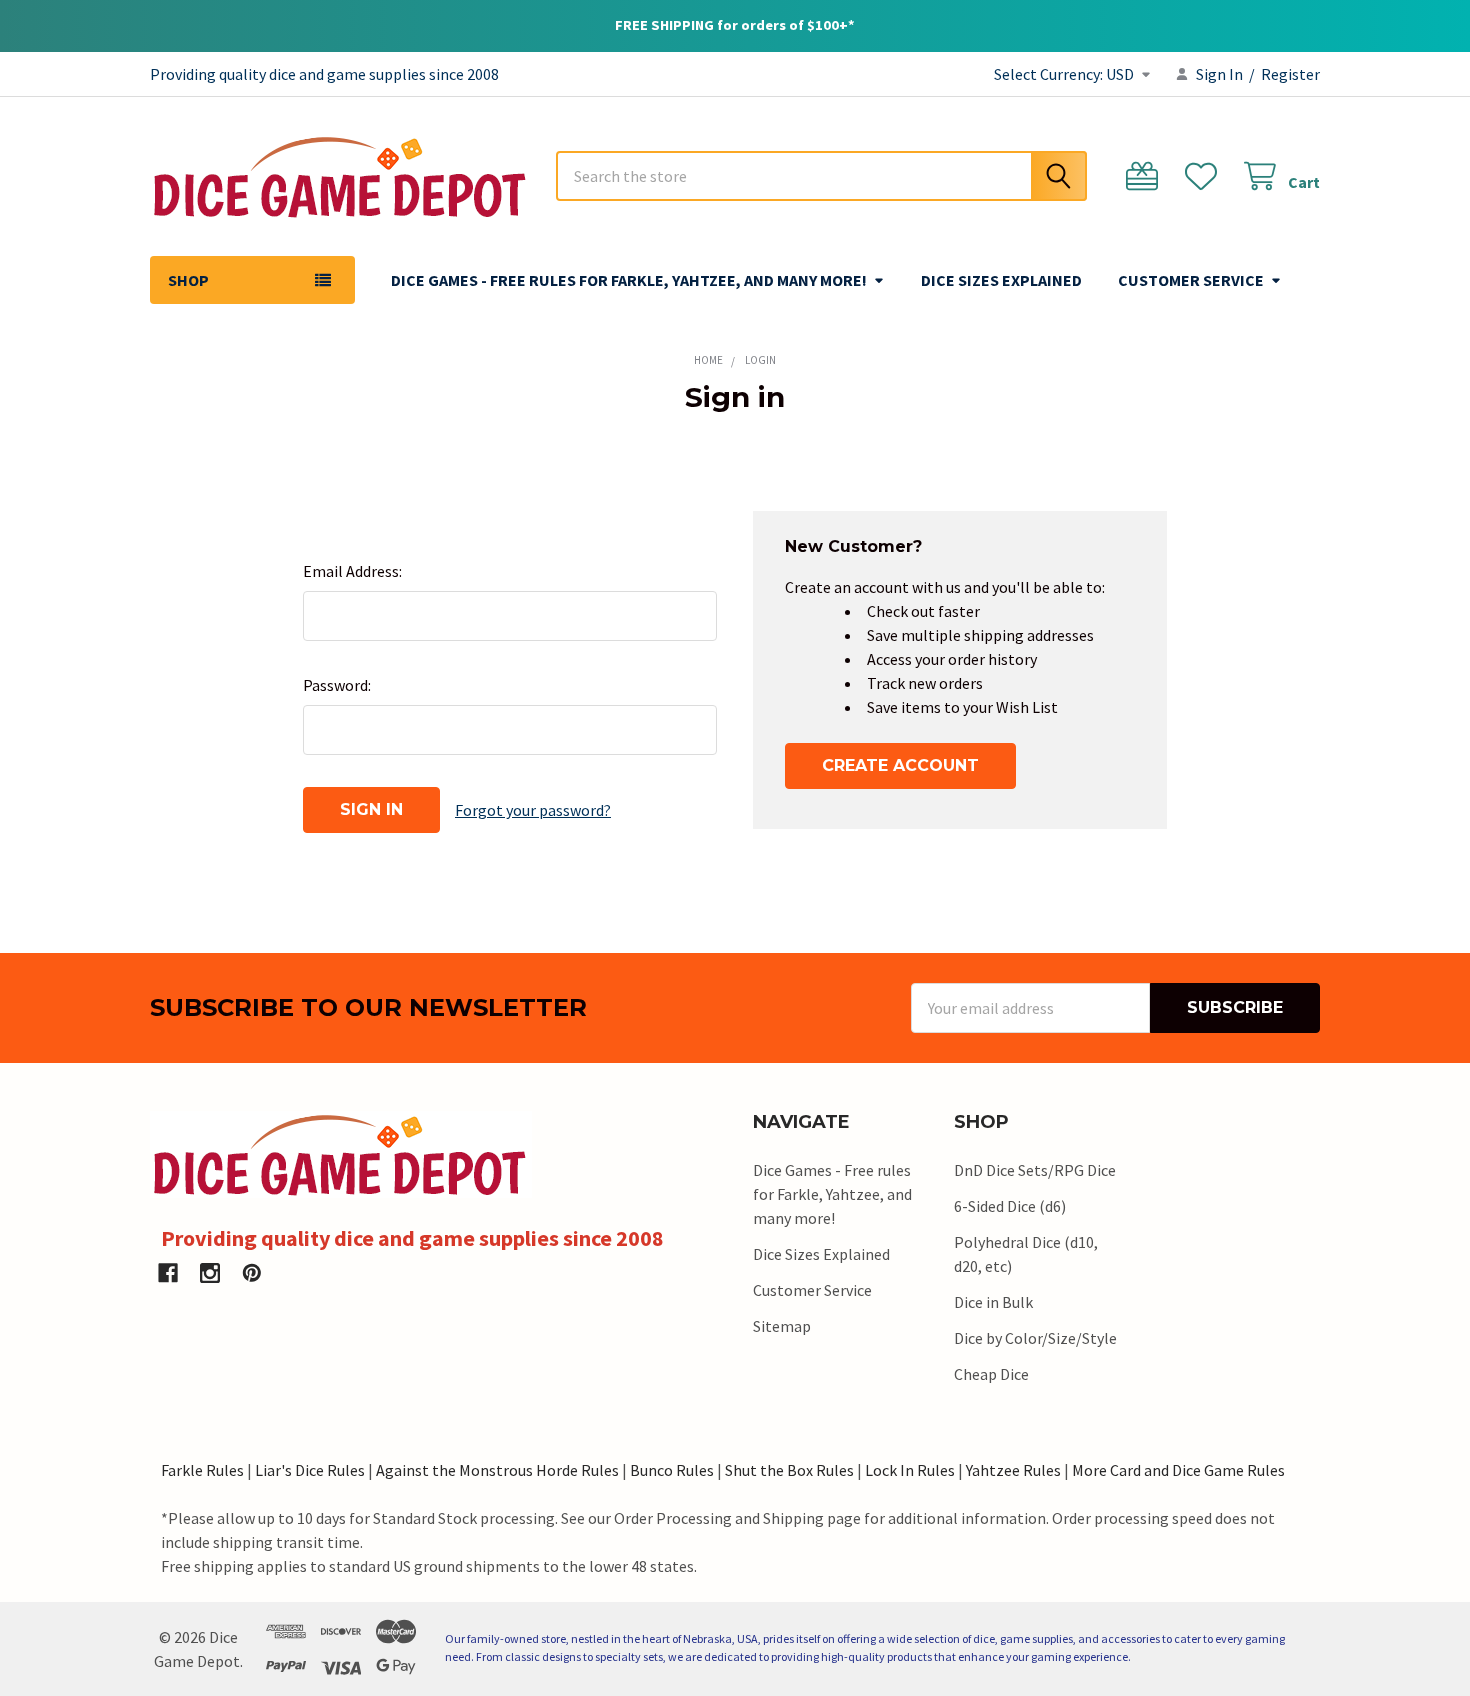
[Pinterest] (252, 1273)
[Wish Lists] (1205, 176)
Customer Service (1191, 280)
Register (1290, 74)
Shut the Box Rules (789, 1470)
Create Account (900, 765)
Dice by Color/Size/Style (1035, 1338)
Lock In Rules (910, 1470)
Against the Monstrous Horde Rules (497, 1470)
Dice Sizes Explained (1001, 280)
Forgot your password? (533, 810)
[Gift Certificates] (1146, 176)
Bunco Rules (672, 1470)
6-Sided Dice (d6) (1010, 1206)
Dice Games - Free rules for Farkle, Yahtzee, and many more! (629, 280)
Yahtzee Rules (1013, 1470)
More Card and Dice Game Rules (1178, 1470)
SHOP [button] (188, 280)
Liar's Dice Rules (310, 1470)
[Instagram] (210, 1273)
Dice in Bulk (993, 1302)
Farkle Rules (202, 1470)
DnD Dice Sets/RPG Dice (1035, 1170)
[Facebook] (168, 1273)
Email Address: (352, 571)
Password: (337, 685)
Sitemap (782, 1326)
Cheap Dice (991, 1374)
